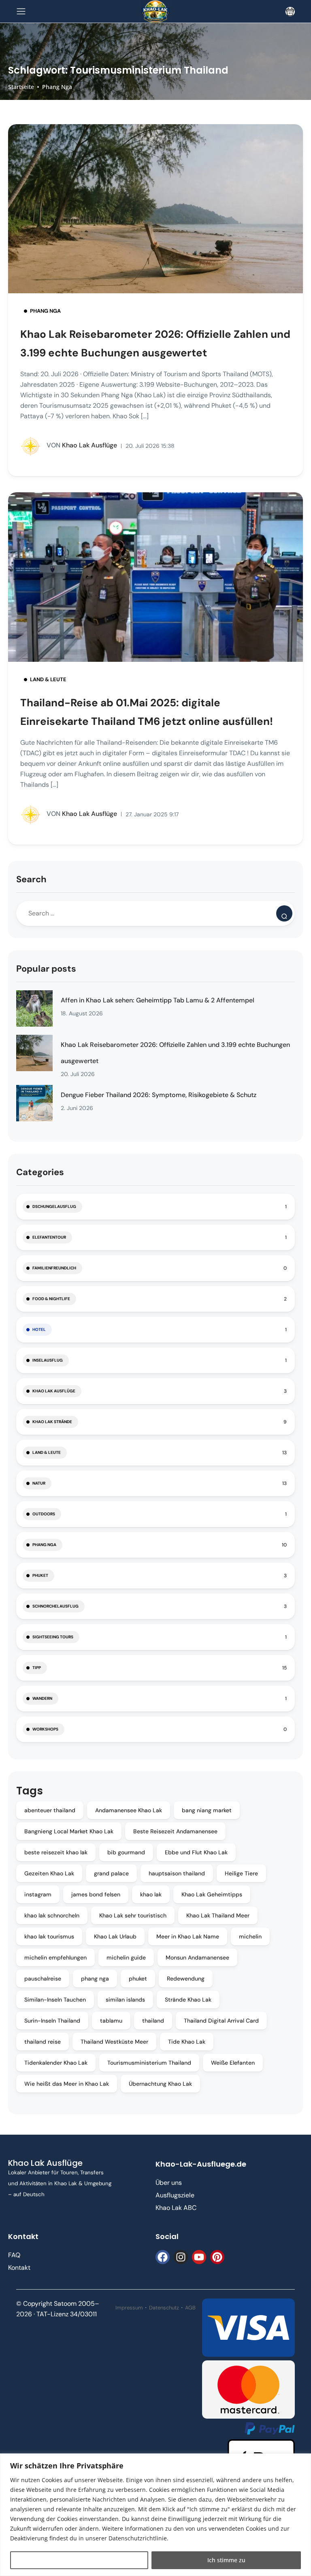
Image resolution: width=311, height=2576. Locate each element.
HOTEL (39, 1329)
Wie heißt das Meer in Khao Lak (67, 2084)
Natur (39, 1483)
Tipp (37, 1668)
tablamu (111, 2021)
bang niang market (207, 1810)
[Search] (284, 913)
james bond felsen (96, 1894)
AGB (190, 2308)
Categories (40, 1172)
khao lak (151, 1894)
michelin (250, 1936)
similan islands (125, 2000)
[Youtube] (199, 2257)
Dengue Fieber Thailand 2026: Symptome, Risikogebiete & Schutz (159, 1095)
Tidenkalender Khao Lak (56, 2063)
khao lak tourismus (49, 1936)
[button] (290, 12)
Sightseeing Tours (53, 1637)
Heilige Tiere (241, 1873)
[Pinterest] (217, 2257)
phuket (138, 1979)
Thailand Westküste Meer (114, 2042)
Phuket (40, 1575)
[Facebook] (163, 2257)
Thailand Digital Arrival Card (221, 2021)
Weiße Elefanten (233, 2063)
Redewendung (186, 1979)
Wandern (42, 1698)
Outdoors (44, 1514)
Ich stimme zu (226, 2560)
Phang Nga (57, 87)
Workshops (45, 1729)
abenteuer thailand (50, 1810)
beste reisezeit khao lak (56, 1852)
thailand (153, 2021)
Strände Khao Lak (188, 2000)
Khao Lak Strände (52, 1422)
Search (31, 879)
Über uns (169, 2183)
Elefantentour (49, 1237)
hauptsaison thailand (177, 1873)
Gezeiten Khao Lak (49, 1873)
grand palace (111, 1873)
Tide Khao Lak (187, 2042)
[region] (155, 2515)
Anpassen (79, 2560)
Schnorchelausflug (55, 1606)
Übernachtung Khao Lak (160, 2084)
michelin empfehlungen (55, 1957)
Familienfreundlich (54, 1268)
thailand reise (43, 2042)
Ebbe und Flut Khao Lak (196, 1852)
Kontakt (19, 2268)
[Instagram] (181, 2257)
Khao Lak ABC (176, 2208)
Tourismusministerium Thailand (149, 2063)
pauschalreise (43, 1979)
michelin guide (126, 1957)
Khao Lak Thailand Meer (218, 1915)
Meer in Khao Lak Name (188, 1936)
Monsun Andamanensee (197, 1957)
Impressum (129, 2308)
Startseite (21, 87)
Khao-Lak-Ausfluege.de (201, 2164)
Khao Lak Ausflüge (82, 445)
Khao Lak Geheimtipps (212, 1894)
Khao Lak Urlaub (115, 1936)
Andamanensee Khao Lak (129, 1810)
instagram (38, 1894)
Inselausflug (48, 1360)
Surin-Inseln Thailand (52, 2021)
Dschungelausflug (54, 1206)
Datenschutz (164, 2308)
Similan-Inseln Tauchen (55, 2000)
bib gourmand (126, 1852)
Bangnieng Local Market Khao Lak (69, 1831)
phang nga (95, 1979)
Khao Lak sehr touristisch (133, 1915)
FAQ (14, 2255)
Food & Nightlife (51, 1299)
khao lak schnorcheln (52, 1915)
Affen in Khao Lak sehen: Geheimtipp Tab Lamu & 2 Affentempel (158, 1000)
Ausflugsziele (175, 2195)
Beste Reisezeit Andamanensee (175, 1831)
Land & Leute (48, 679)
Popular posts (46, 969)
